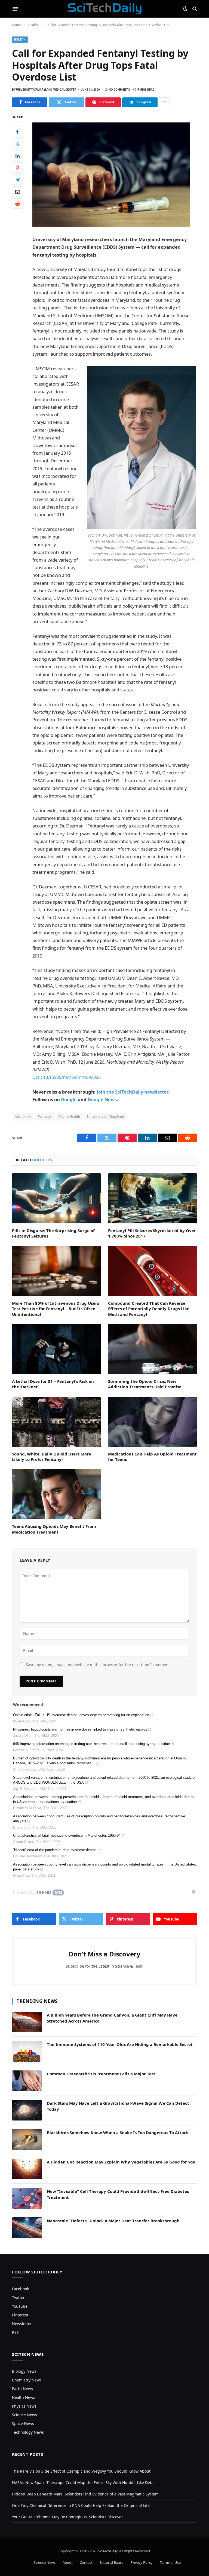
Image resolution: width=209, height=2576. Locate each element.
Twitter (18, 2298)
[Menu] (16, 9)
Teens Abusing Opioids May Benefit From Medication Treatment (54, 1529)
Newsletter (22, 2324)
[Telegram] (17, 180)
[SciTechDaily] (105, 9)
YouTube (20, 2306)
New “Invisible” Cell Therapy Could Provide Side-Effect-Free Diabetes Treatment (118, 2194)
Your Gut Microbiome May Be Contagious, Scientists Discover (67, 2517)
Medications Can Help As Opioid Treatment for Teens (152, 1457)
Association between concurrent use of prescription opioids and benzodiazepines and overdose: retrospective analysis (99, 1819)
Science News (24, 2415)
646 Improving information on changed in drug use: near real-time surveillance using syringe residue (91, 1744)
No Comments (119, 90)
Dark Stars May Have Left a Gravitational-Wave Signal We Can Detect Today (118, 2106)
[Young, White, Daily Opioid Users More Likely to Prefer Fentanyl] (56, 1422)
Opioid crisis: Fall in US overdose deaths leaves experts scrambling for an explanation (81, 1715)
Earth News (22, 2389)
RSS (15, 2332)
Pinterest (20, 2315)
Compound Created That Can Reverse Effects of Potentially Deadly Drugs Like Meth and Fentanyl (149, 1309)
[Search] (194, 9)
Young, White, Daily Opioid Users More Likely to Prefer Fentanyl (52, 1457)
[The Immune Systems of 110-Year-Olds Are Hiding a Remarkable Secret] (27, 2051)
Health (20, 40)
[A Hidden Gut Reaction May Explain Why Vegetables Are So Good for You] (27, 2169)
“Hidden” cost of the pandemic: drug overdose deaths (55, 1850)
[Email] (17, 192)
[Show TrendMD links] (194, 1892)
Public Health (69, 1117)
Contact (86, 2562)
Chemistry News (27, 2380)
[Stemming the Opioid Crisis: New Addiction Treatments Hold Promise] (153, 1349)
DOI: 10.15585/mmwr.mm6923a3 (67, 1077)
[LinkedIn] (17, 156)
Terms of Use (170, 2562)
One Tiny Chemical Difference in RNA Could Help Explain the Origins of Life (81, 2505)
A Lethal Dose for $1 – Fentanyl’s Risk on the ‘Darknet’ (53, 1384)
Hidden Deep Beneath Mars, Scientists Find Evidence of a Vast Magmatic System (85, 2494)
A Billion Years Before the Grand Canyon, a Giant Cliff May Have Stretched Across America (112, 2018)
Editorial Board (112, 2562)
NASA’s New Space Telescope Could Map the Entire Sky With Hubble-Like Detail (84, 2483)
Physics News (24, 2406)
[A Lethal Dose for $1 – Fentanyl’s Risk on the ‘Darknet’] (56, 1349)
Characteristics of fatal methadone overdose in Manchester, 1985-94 (67, 1835)
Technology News (28, 2432)
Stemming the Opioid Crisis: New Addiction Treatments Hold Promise (145, 1384)
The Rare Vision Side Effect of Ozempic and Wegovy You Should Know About (81, 2471)
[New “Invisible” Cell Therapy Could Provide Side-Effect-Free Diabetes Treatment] (27, 2198)
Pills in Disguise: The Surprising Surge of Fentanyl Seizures (53, 1233)
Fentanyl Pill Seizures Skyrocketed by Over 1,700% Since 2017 (152, 1233)
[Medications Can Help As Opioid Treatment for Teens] (153, 1422)
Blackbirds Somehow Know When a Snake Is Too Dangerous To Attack (118, 2132)
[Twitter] (17, 144)
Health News (24, 2397)
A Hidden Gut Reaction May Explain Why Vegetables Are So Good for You (121, 2162)
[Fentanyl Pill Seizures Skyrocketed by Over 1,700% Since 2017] (153, 1198)
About (68, 2562)
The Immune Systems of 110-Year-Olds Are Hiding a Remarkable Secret (120, 2044)
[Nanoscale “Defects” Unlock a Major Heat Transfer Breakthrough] (27, 2228)
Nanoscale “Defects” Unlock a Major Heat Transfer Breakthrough (113, 2221)
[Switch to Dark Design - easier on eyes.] (185, 9)
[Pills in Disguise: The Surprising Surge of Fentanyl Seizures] (56, 1198)
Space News (23, 2423)
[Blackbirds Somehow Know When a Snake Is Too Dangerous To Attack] (27, 2140)
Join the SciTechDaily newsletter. (133, 1092)
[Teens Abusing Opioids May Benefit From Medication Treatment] (56, 1494)
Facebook (20, 2289)
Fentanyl (45, 1117)
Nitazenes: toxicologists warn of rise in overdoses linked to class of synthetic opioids (80, 1729)
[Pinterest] (17, 168)
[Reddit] (17, 204)
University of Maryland (106, 1117)
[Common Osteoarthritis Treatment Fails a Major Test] (27, 2081)
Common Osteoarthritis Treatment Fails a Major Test (101, 2074)
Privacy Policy (142, 2562)
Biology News (24, 2371)
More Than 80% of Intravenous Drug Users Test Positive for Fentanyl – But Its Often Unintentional (56, 1309)
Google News (102, 1099)
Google (69, 1099)
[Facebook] (17, 132)
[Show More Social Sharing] (164, 102)
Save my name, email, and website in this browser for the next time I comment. (98, 1665)
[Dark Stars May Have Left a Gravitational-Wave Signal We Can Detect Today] (27, 2110)
